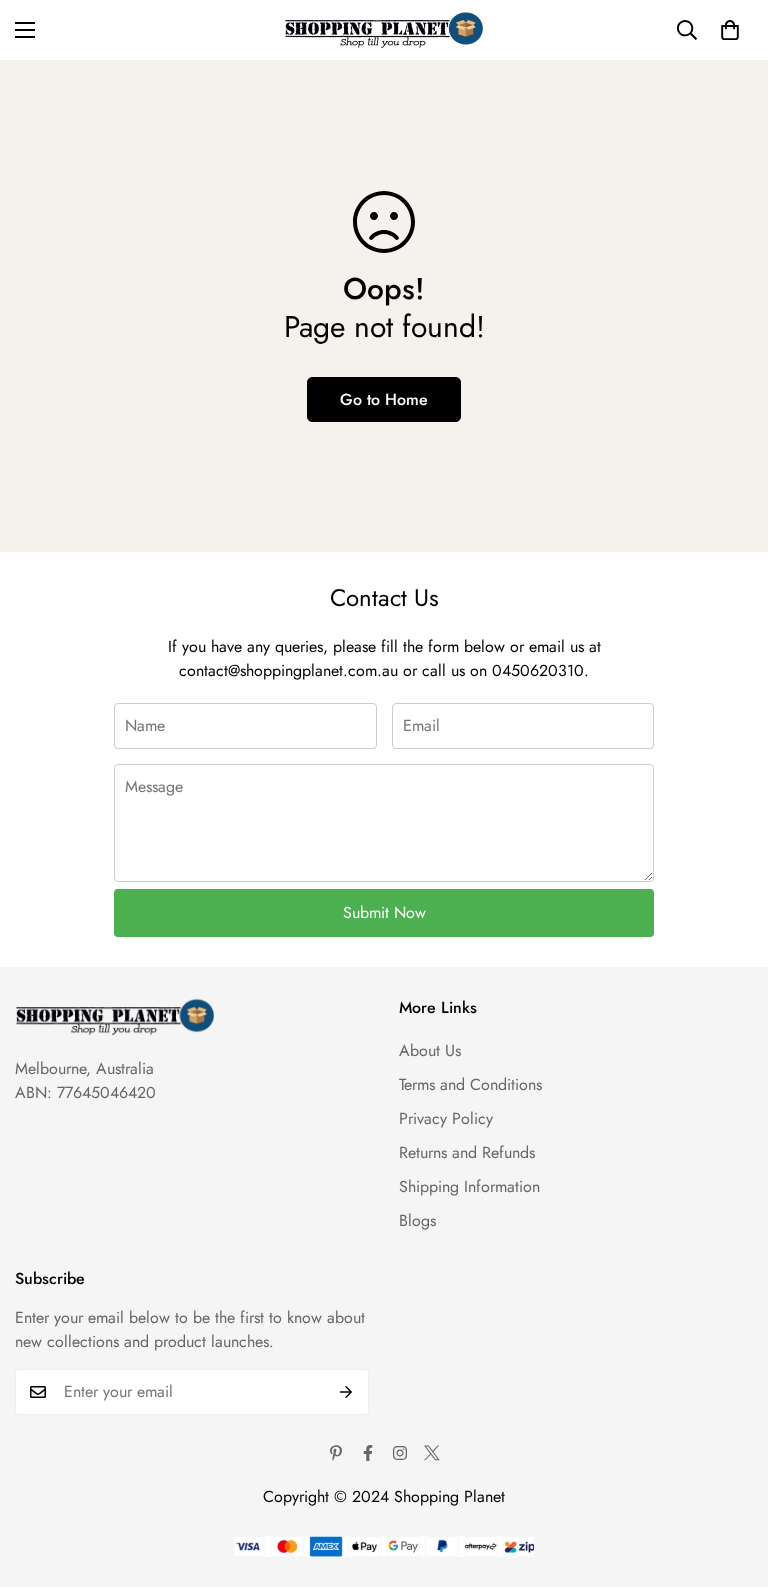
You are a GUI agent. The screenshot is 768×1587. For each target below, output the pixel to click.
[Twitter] (432, 1453)
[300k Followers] (368, 1453)
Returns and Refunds (467, 1152)
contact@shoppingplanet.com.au (288, 670)
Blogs (417, 1220)
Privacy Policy (446, 1118)
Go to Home (384, 399)
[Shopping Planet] (384, 30)
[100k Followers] (400, 1453)
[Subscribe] (346, 1392)
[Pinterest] (336, 1453)
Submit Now (384, 912)
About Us (430, 1050)
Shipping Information (469, 1186)
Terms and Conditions (470, 1084)
